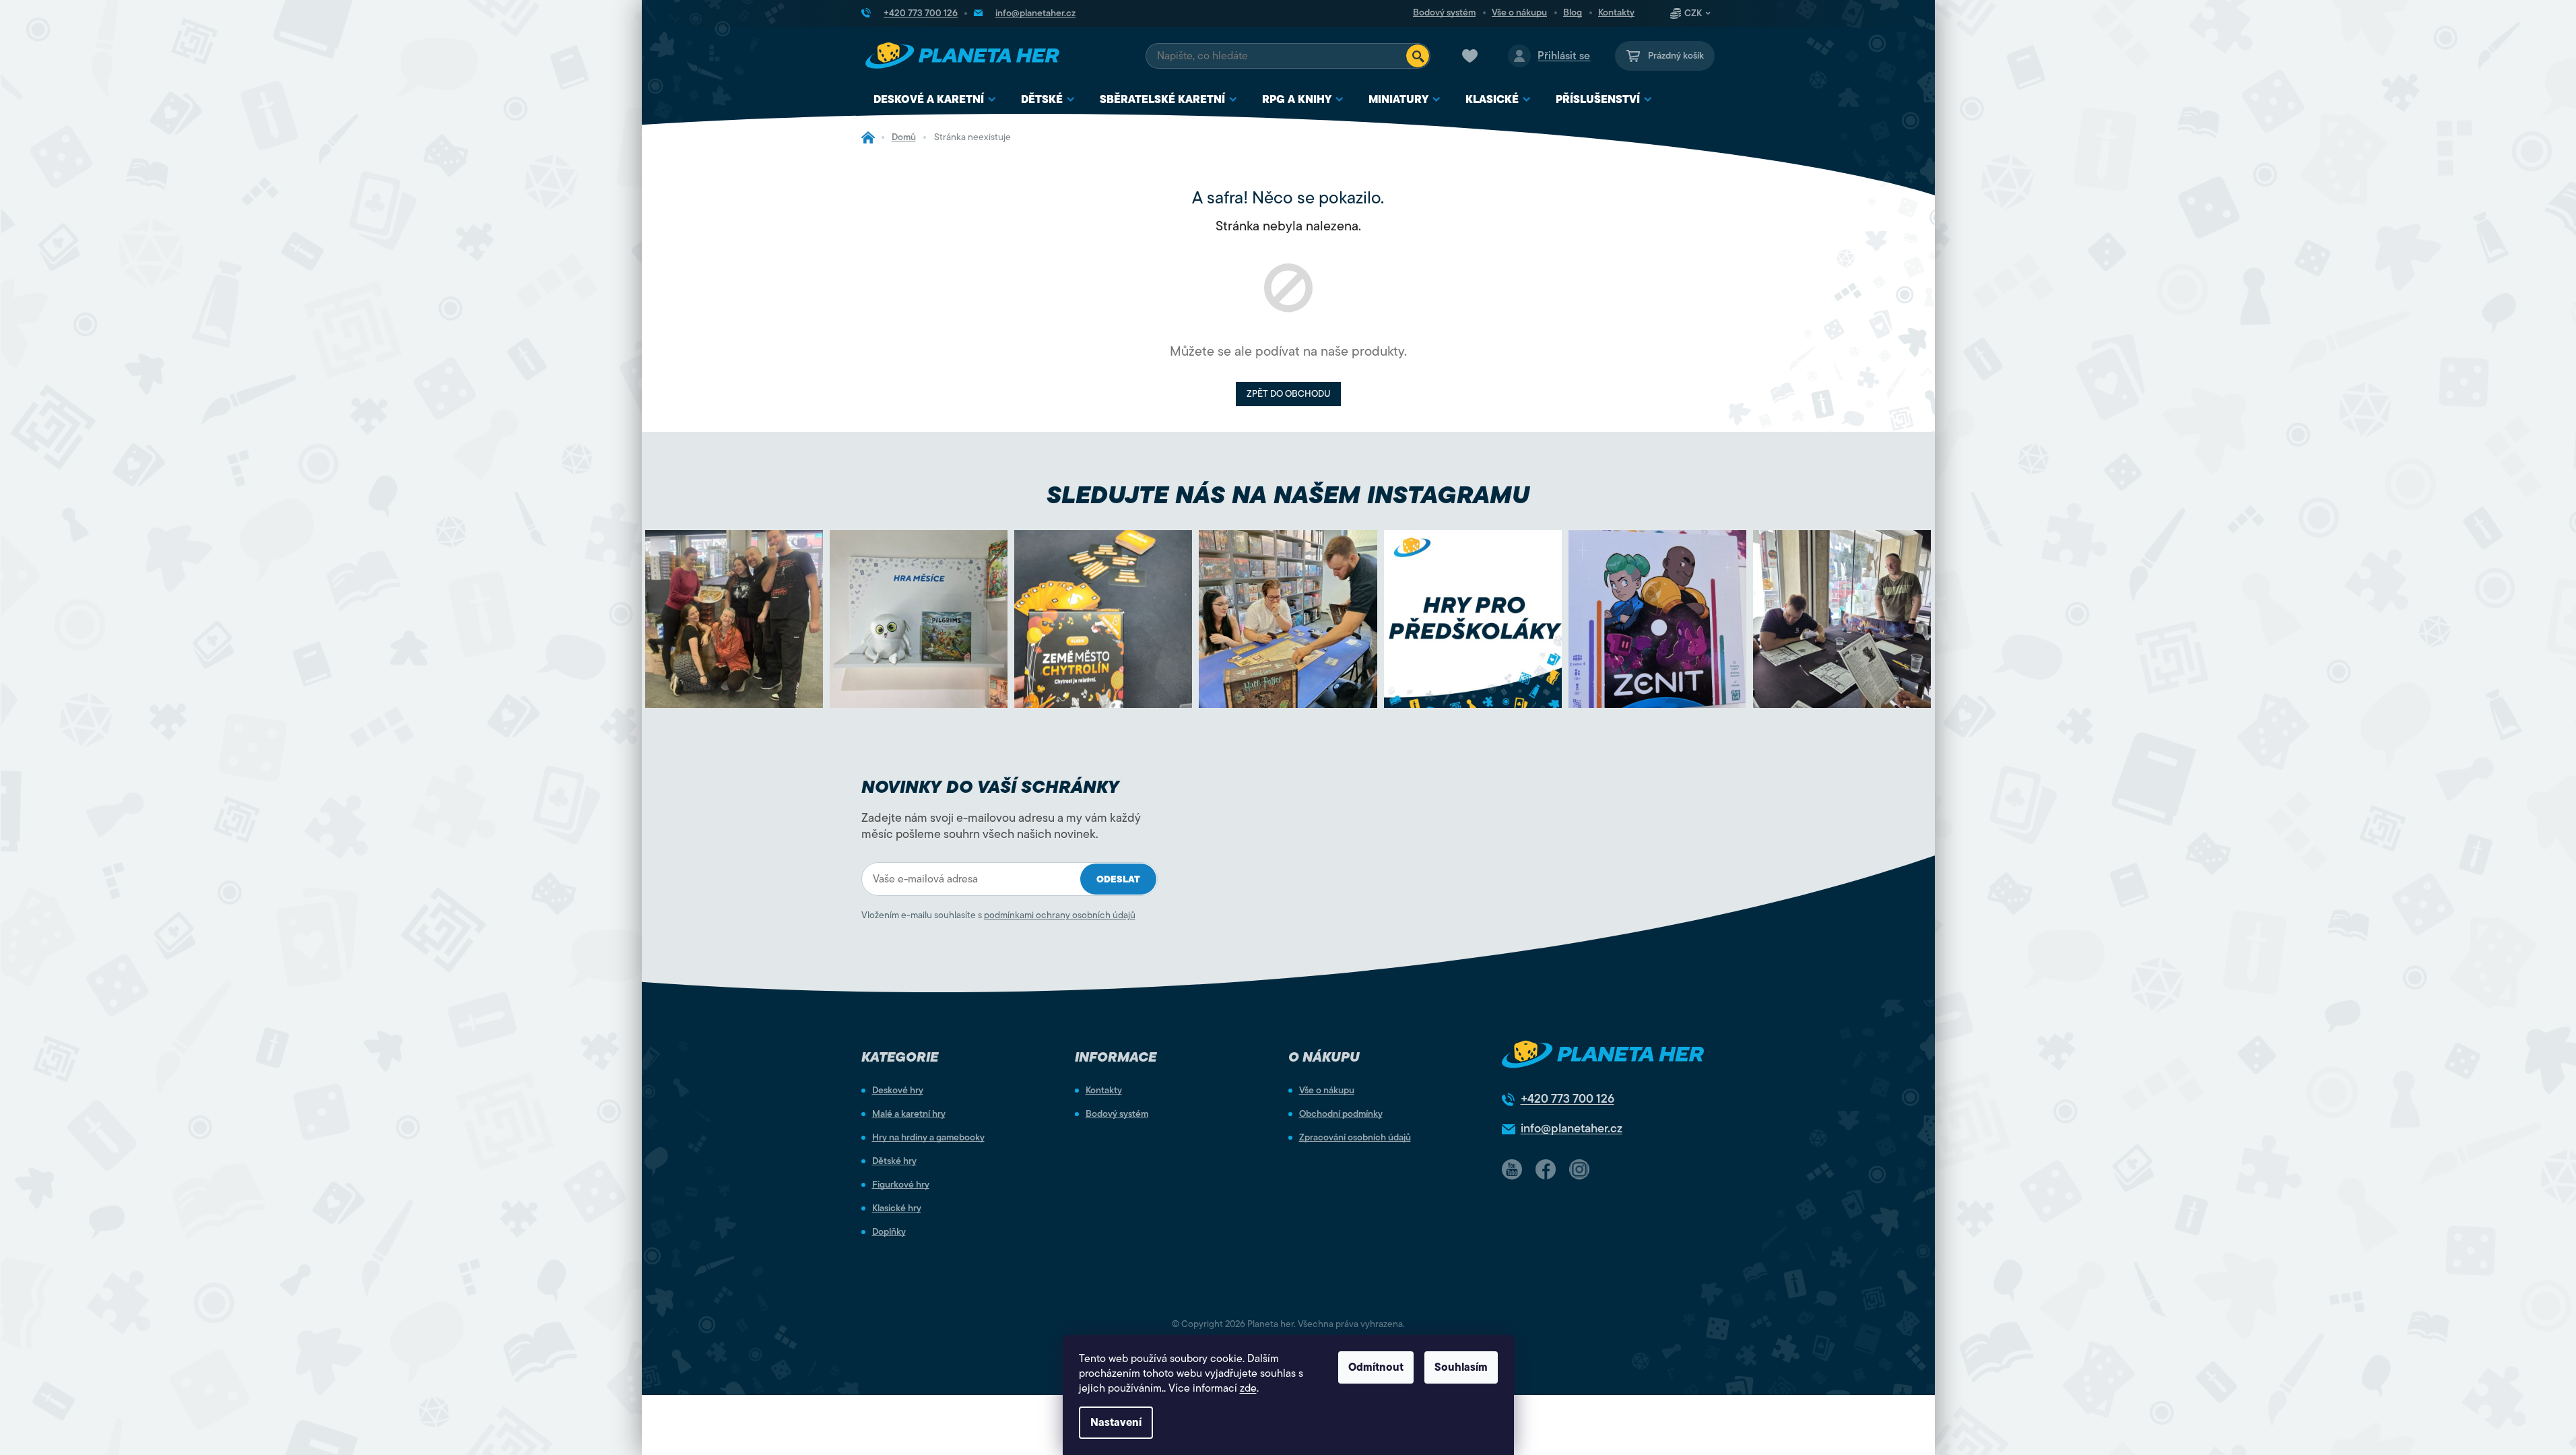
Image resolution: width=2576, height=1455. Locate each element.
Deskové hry (898, 1091)
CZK (1693, 13)
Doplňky (889, 1232)
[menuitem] (935, 100)
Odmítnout (1376, 1367)
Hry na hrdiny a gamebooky (928, 1138)
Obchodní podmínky (1341, 1114)
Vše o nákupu (1519, 13)
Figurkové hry (901, 1185)
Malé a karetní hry (909, 1114)
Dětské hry (894, 1161)
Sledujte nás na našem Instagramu (1288, 495)
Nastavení (1116, 1423)
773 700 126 (1567, 1099)
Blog (1573, 13)
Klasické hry (897, 1208)
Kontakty (1616, 13)
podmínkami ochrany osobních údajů (1060, 915)
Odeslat (1118, 879)
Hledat (1418, 56)
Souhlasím (1461, 1367)
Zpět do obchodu (1288, 394)
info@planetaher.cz (1572, 1128)
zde (1248, 1388)
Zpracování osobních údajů (1355, 1138)
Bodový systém (1444, 13)
